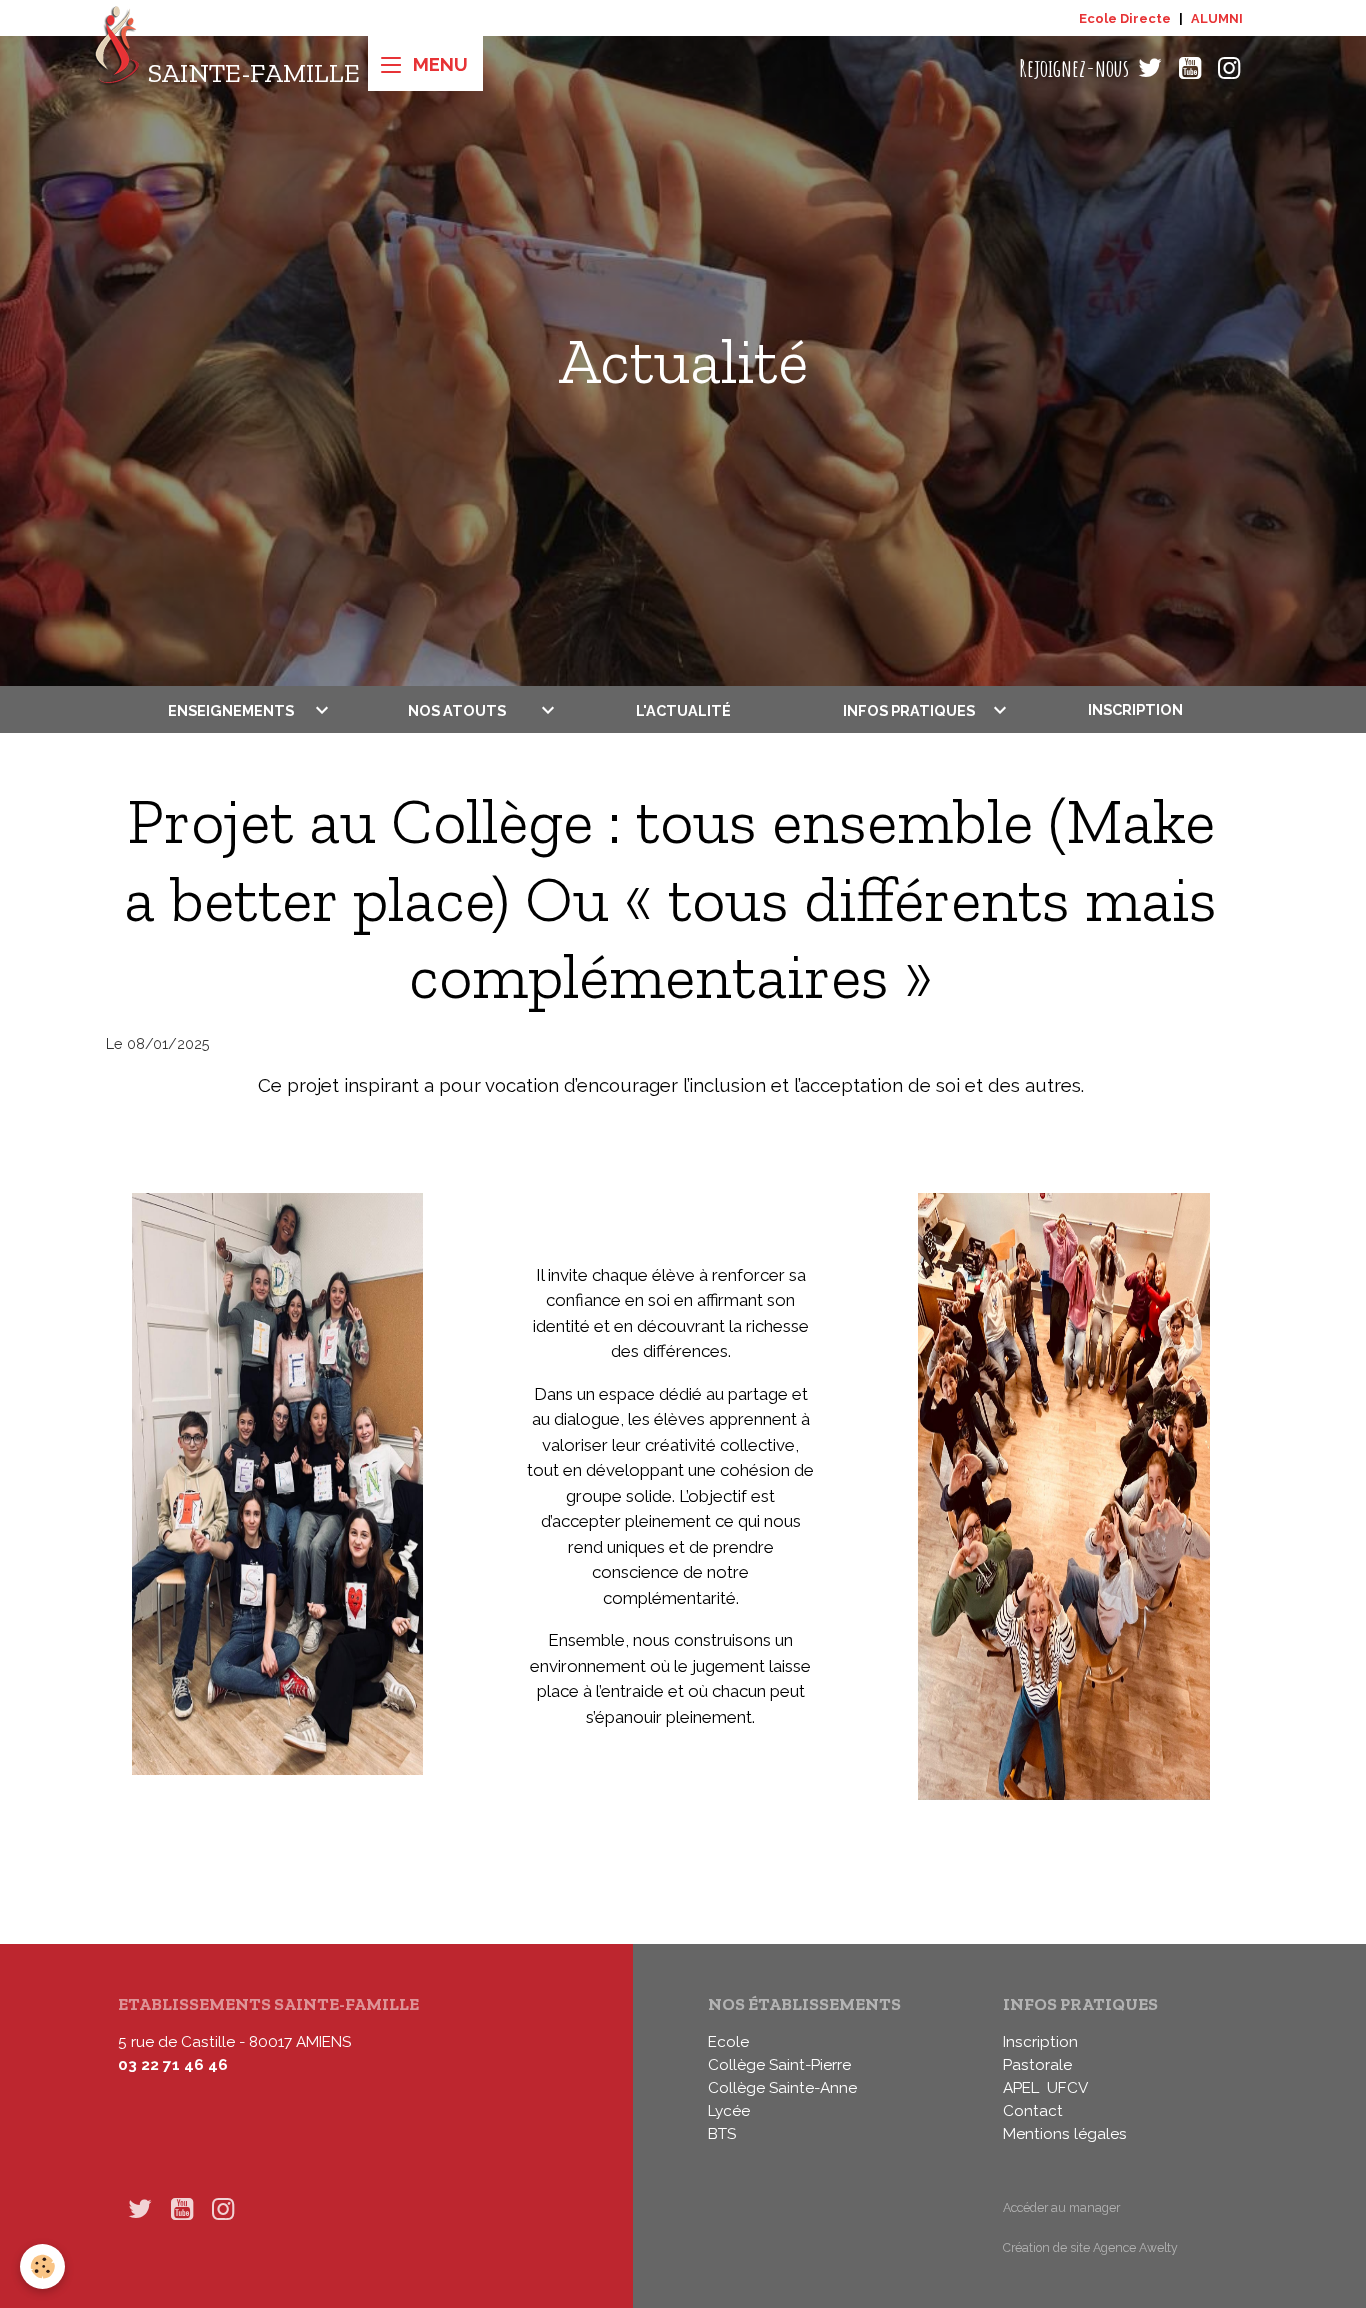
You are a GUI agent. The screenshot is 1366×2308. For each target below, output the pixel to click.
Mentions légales (1065, 2134)
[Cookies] (42, 2266)
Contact (1033, 2111)
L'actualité (683, 709)
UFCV (1067, 2088)
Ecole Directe (1125, 18)
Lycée (729, 2111)
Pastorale (1037, 2065)
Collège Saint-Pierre (779, 2065)
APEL (1021, 2088)
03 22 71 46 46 (173, 2065)
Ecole (728, 2042)
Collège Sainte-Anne (782, 2088)
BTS (722, 2134)
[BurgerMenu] (425, 63)
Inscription (1135, 709)
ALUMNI (1217, 18)
